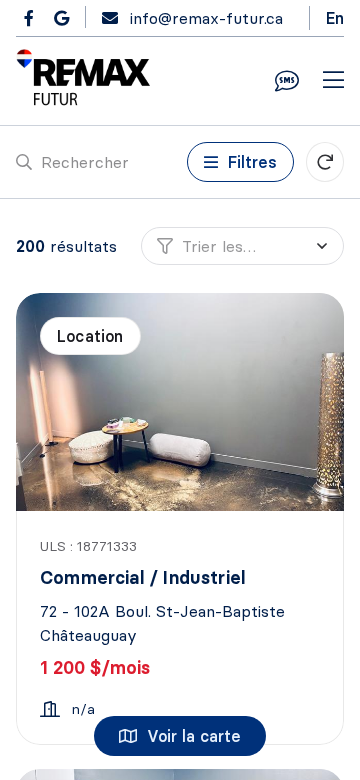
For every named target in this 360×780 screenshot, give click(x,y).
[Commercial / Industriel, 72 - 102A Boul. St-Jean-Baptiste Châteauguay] (181, 402)
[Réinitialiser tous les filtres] (325, 162)
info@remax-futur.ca (206, 18)
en (335, 18)
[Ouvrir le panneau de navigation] (333, 81)
